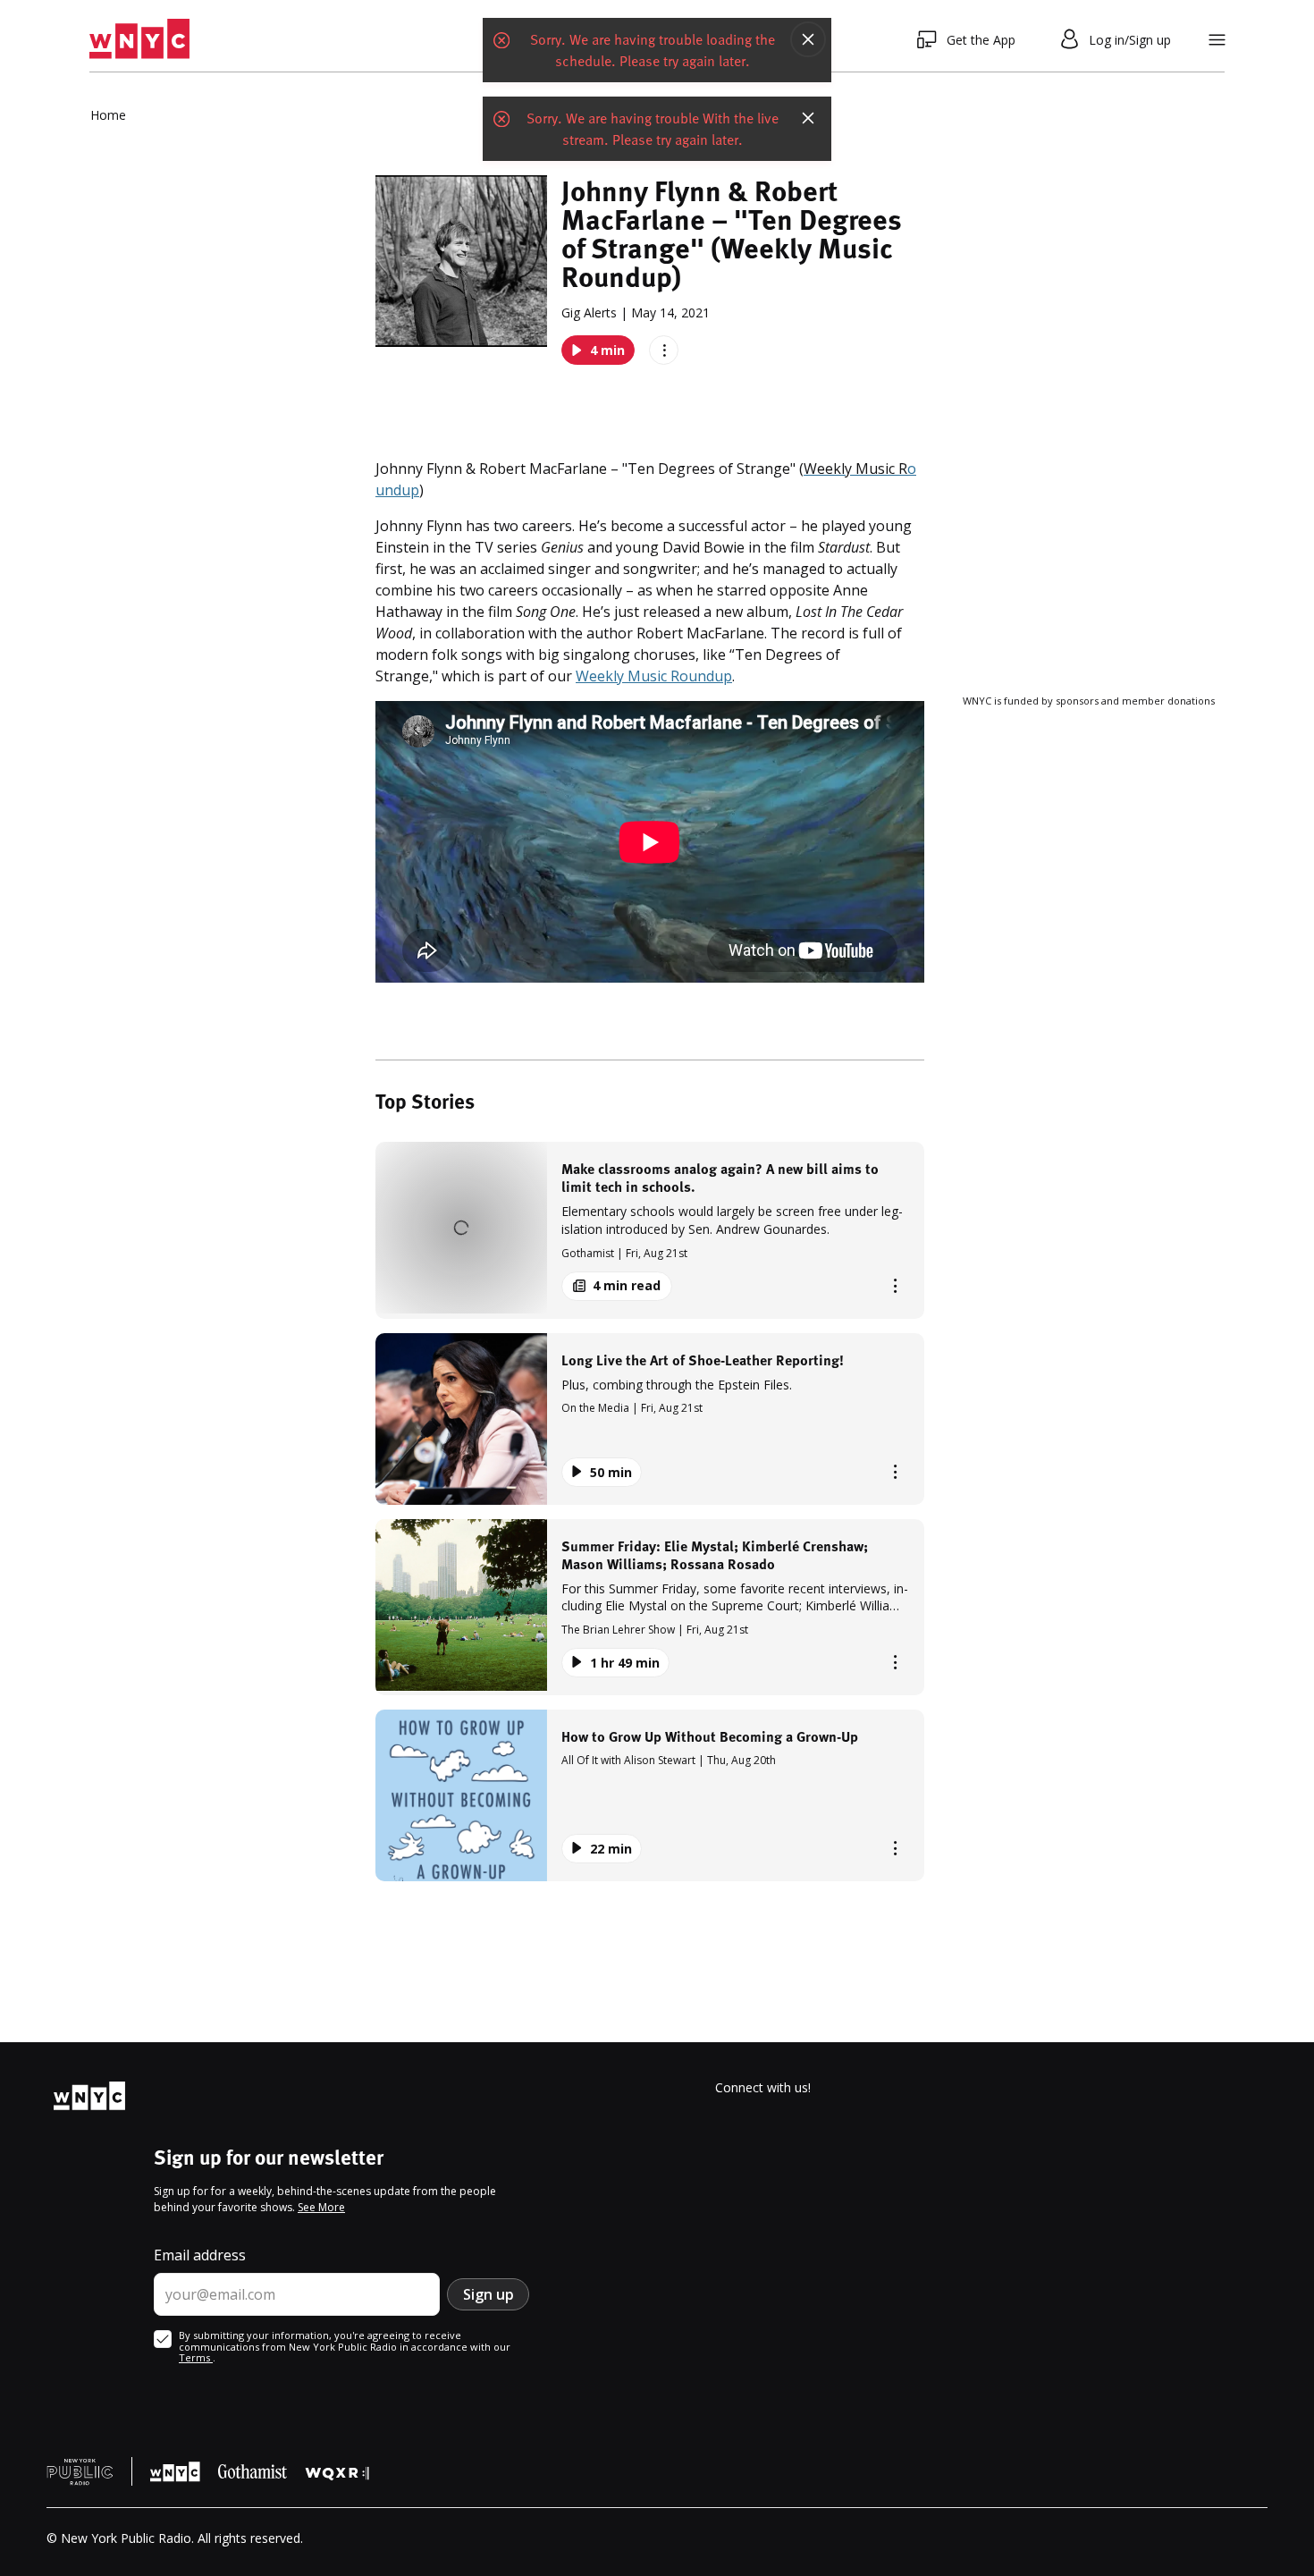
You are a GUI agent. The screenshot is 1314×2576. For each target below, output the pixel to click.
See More (321, 2207)
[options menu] (664, 350)
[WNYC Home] (139, 39)
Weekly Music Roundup (654, 676)
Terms (196, 2357)
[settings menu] (1217, 40)
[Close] (808, 39)
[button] (650, 1230)
